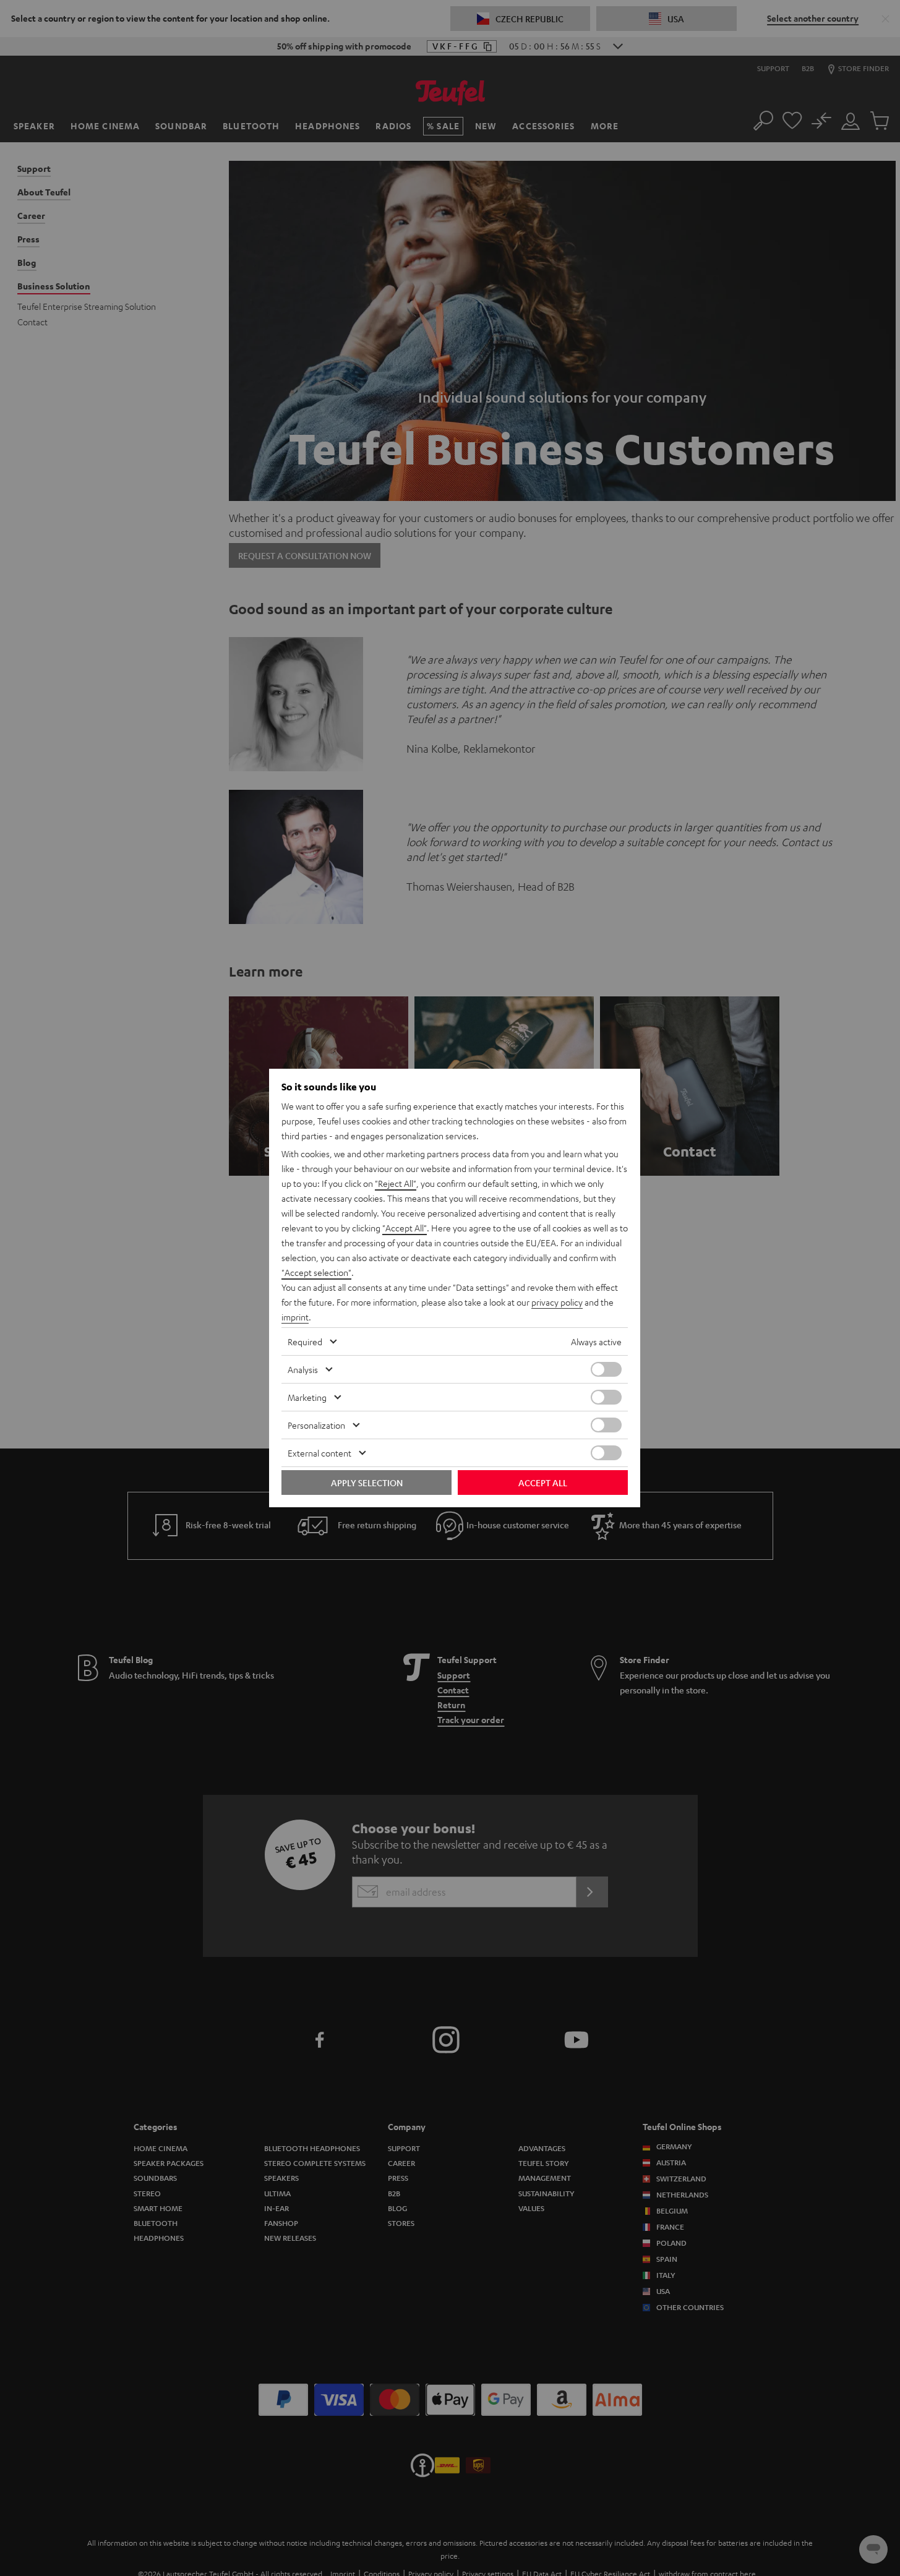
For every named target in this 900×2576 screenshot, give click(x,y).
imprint (295, 1317)
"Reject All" (396, 1183)
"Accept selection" (316, 1272)
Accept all (543, 1483)
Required (305, 1341)
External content (319, 1453)
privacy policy (557, 1302)
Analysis (303, 1369)
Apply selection (367, 1483)
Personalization (316, 1425)
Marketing (307, 1397)
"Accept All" (405, 1228)
